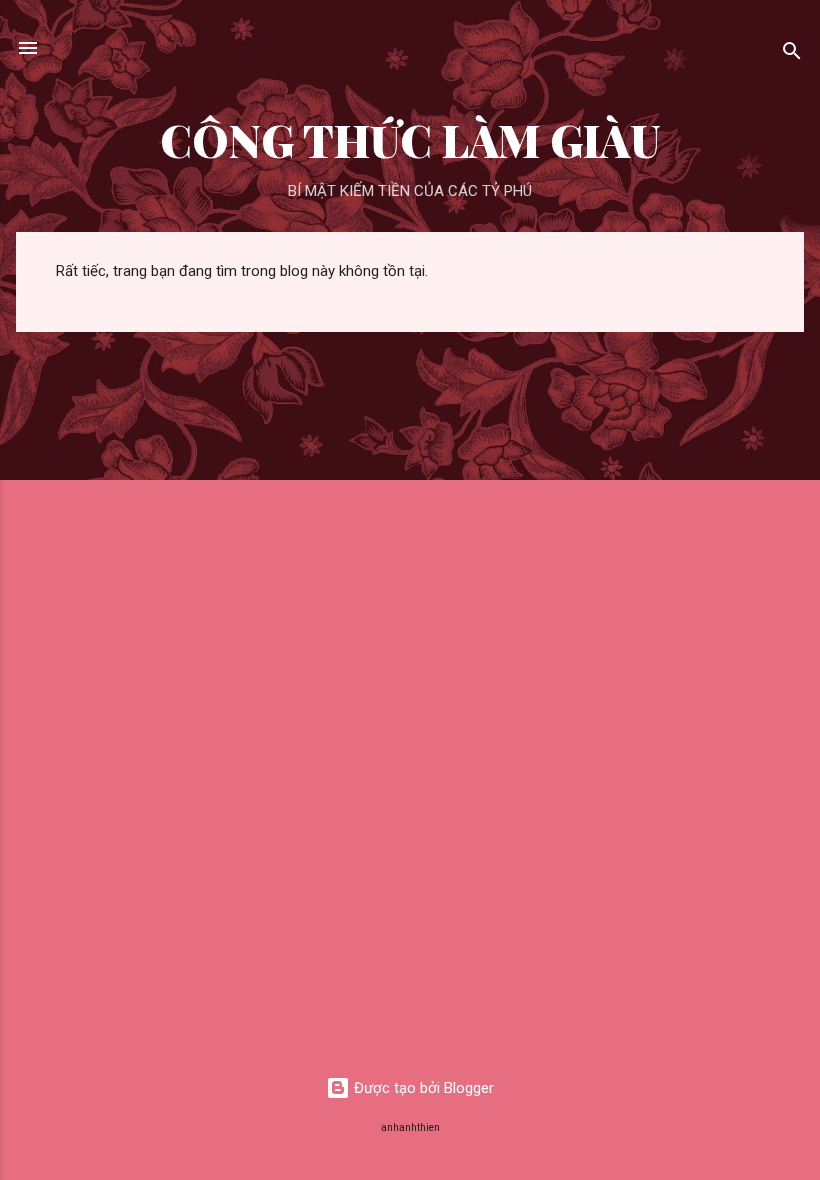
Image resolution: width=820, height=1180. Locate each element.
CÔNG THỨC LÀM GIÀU (410, 139)
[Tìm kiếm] (792, 54)
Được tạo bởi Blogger (422, 1088)
